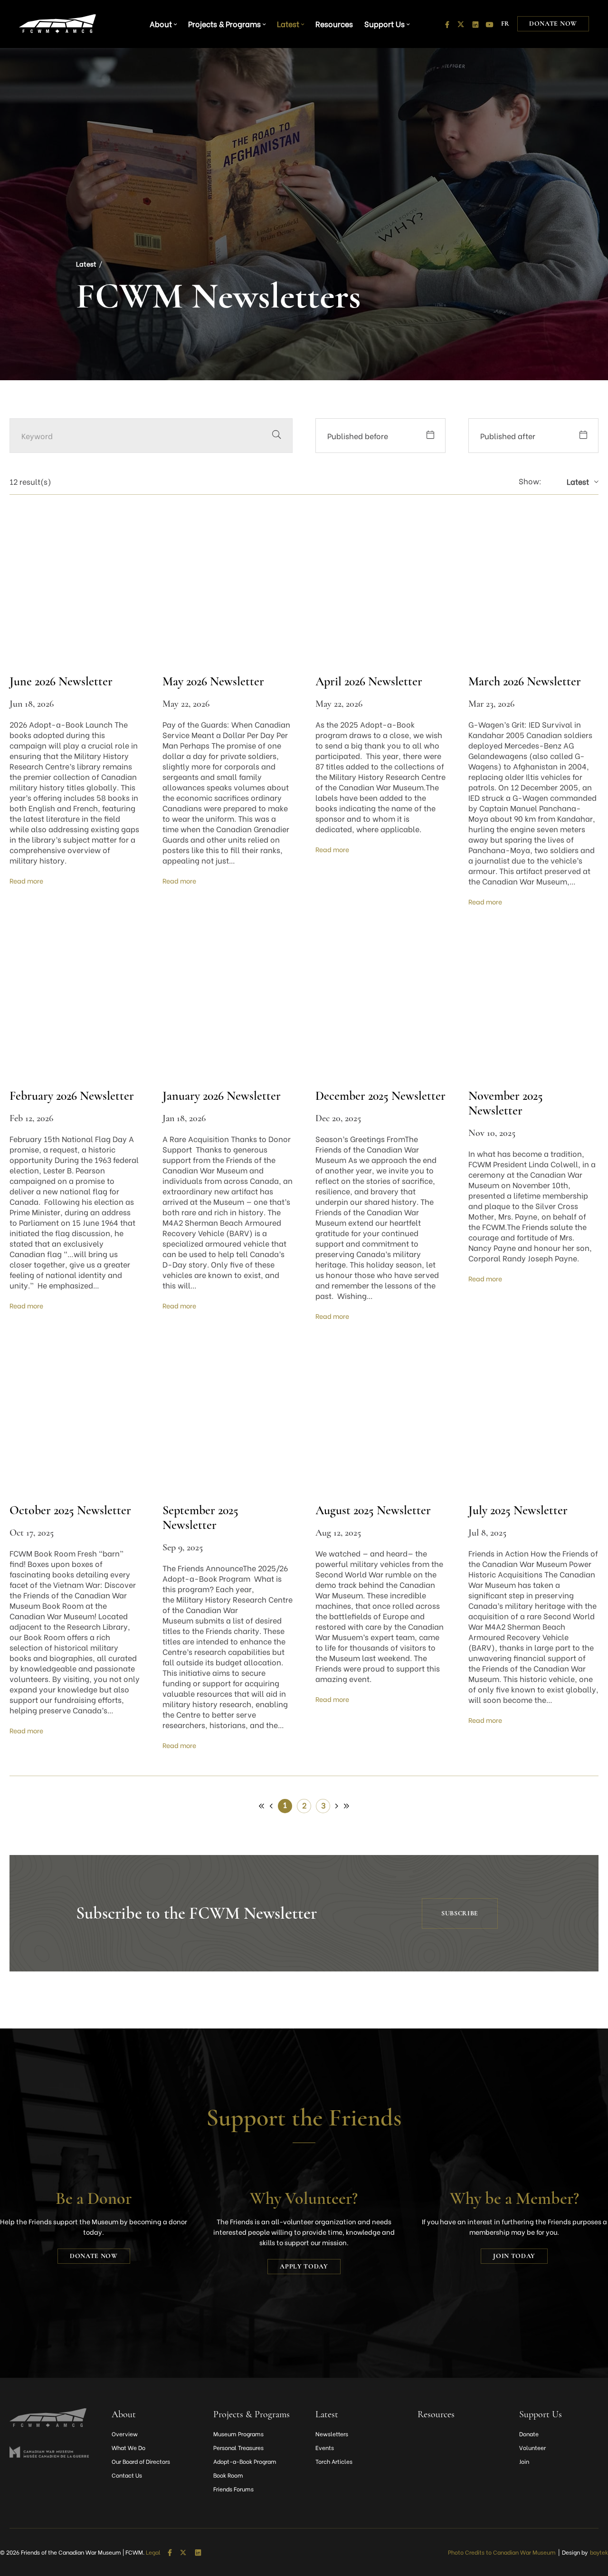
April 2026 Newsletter (369, 681)
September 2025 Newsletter (200, 1518)
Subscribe (460, 1913)
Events (325, 2447)
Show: (530, 481)
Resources (334, 24)
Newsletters (332, 2434)
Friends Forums (233, 2489)
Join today (514, 2256)
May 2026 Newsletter (213, 681)
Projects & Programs (224, 24)
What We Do (128, 2447)
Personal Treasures (238, 2447)
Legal (153, 2552)
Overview (125, 2434)
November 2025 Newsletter (506, 1103)
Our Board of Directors (141, 2461)
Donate (529, 2434)
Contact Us (127, 2475)
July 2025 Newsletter (518, 1510)
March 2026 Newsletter (525, 681)
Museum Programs (238, 2434)
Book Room (228, 2475)
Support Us (385, 24)
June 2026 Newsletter (61, 681)
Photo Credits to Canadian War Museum (502, 2552)
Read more (26, 880)
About (161, 24)
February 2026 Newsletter (72, 1096)
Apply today (304, 2266)
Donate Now (553, 24)
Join (524, 2461)
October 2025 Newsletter (70, 1510)
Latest (288, 24)
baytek (599, 2552)
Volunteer (532, 2447)
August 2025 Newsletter (373, 1510)
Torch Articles (334, 2461)
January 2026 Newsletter (222, 1096)
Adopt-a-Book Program (245, 2461)
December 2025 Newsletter (380, 1096)
